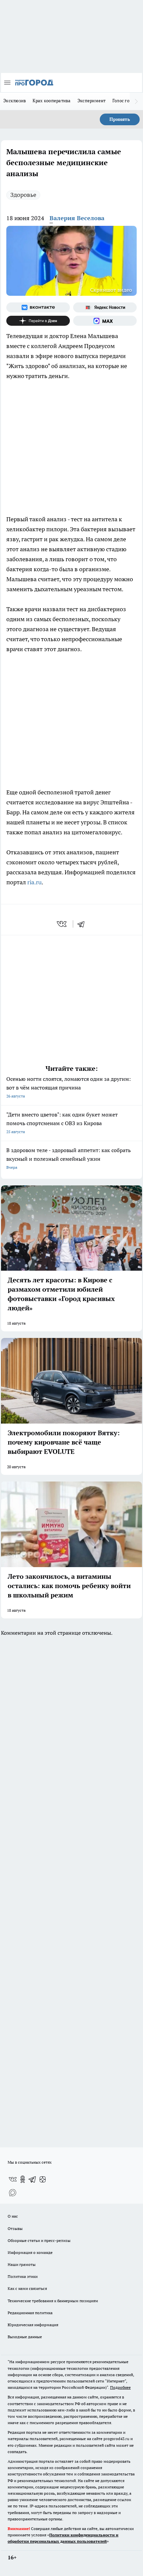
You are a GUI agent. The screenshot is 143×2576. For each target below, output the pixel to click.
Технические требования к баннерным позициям (53, 2301)
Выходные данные (25, 2337)
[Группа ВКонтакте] (38, 307)
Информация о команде (30, 2252)
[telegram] (83, 924)
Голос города (126, 101)
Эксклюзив (15, 101)
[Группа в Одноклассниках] (23, 2179)
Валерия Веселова (77, 218)
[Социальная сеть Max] (105, 321)
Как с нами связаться (27, 2288)
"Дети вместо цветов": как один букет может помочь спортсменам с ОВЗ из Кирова (62, 1123)
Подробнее (120, 2387)
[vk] (62, 924)
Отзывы (15, 2228)
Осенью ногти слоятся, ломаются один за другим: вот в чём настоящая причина (69, 1087)
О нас (13, 2216)
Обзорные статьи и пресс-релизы (39, 2240)
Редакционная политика (30, 2313)
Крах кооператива (52, 101)
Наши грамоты (22, 2264)
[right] (136, 101)
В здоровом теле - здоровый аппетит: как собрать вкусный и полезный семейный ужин (69, 1158)
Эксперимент (92, 101)
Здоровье (23, 195)
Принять (120, 119)
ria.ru (34, 882)
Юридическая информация (33, 2325)
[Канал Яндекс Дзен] (38, 321)
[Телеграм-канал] (33, 2179)
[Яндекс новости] (105, 307)
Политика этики (23, 2276)
